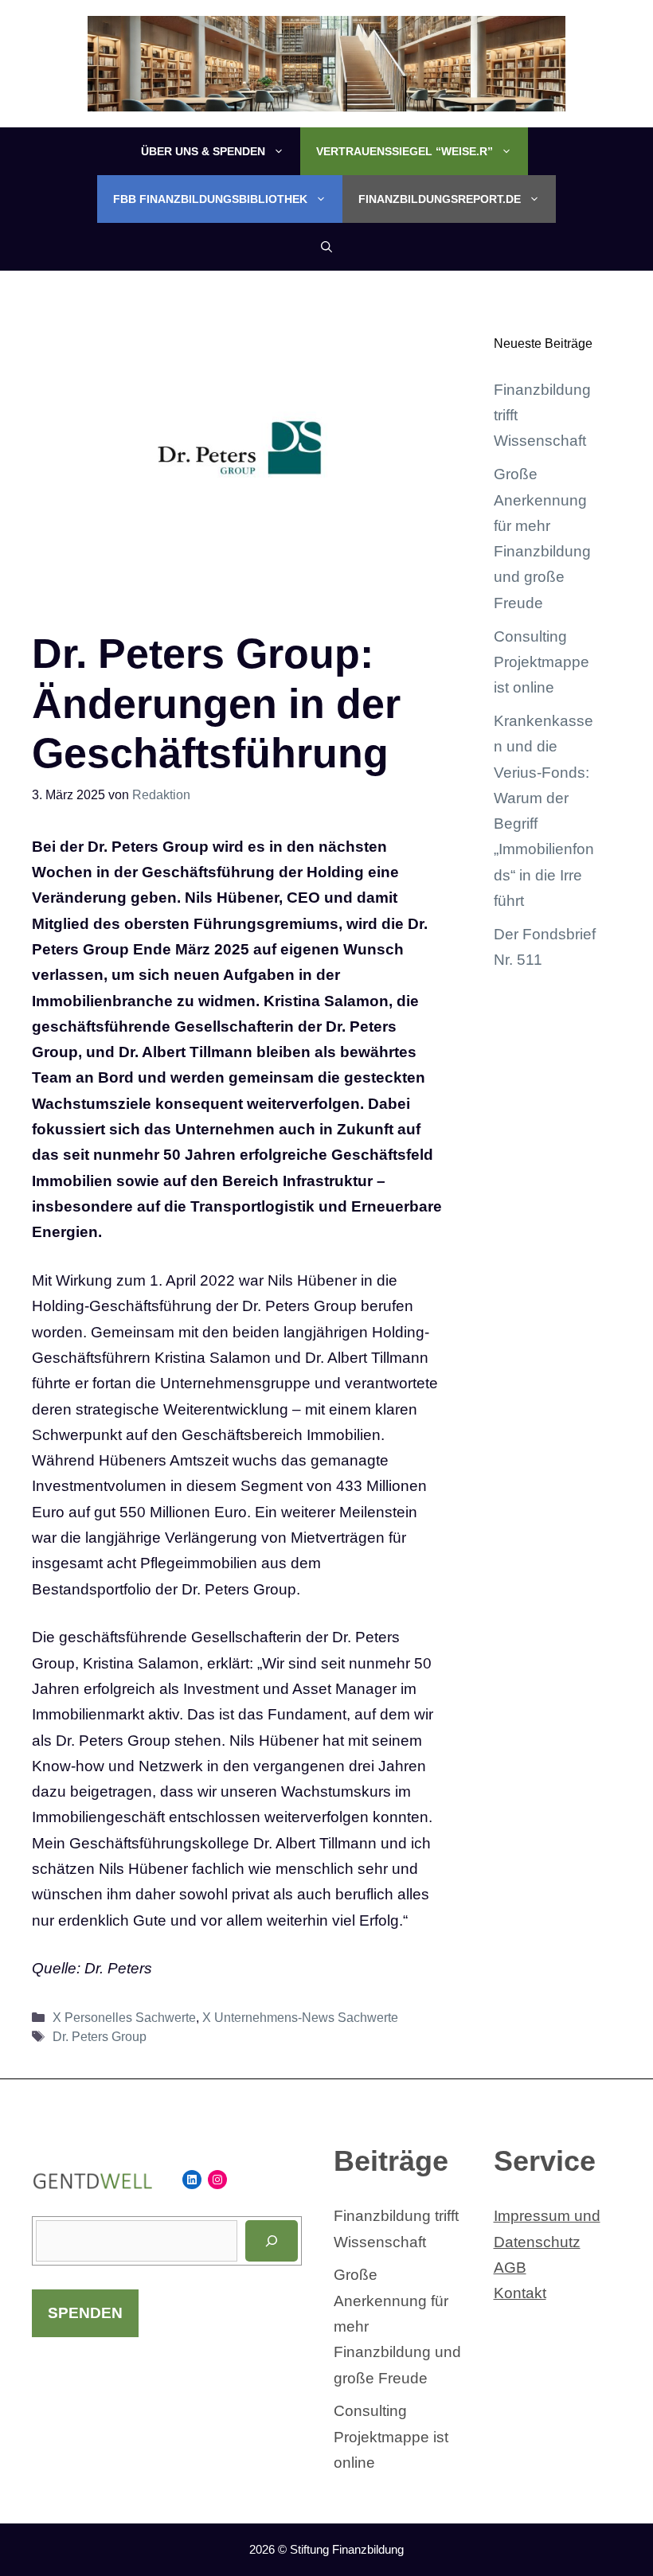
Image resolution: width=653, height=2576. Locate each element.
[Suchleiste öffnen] (326, 247)
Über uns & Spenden (203, 151)
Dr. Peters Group (100, 2036)
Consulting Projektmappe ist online (542, 662)
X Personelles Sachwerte (124, 2017)
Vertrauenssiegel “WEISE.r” (405, 151)
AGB (510, 2268)
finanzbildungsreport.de (440, 199)
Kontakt (520, 2293)
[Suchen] (272, 2241)
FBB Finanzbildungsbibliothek (210, 199)
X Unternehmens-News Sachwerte (300, 2017)
